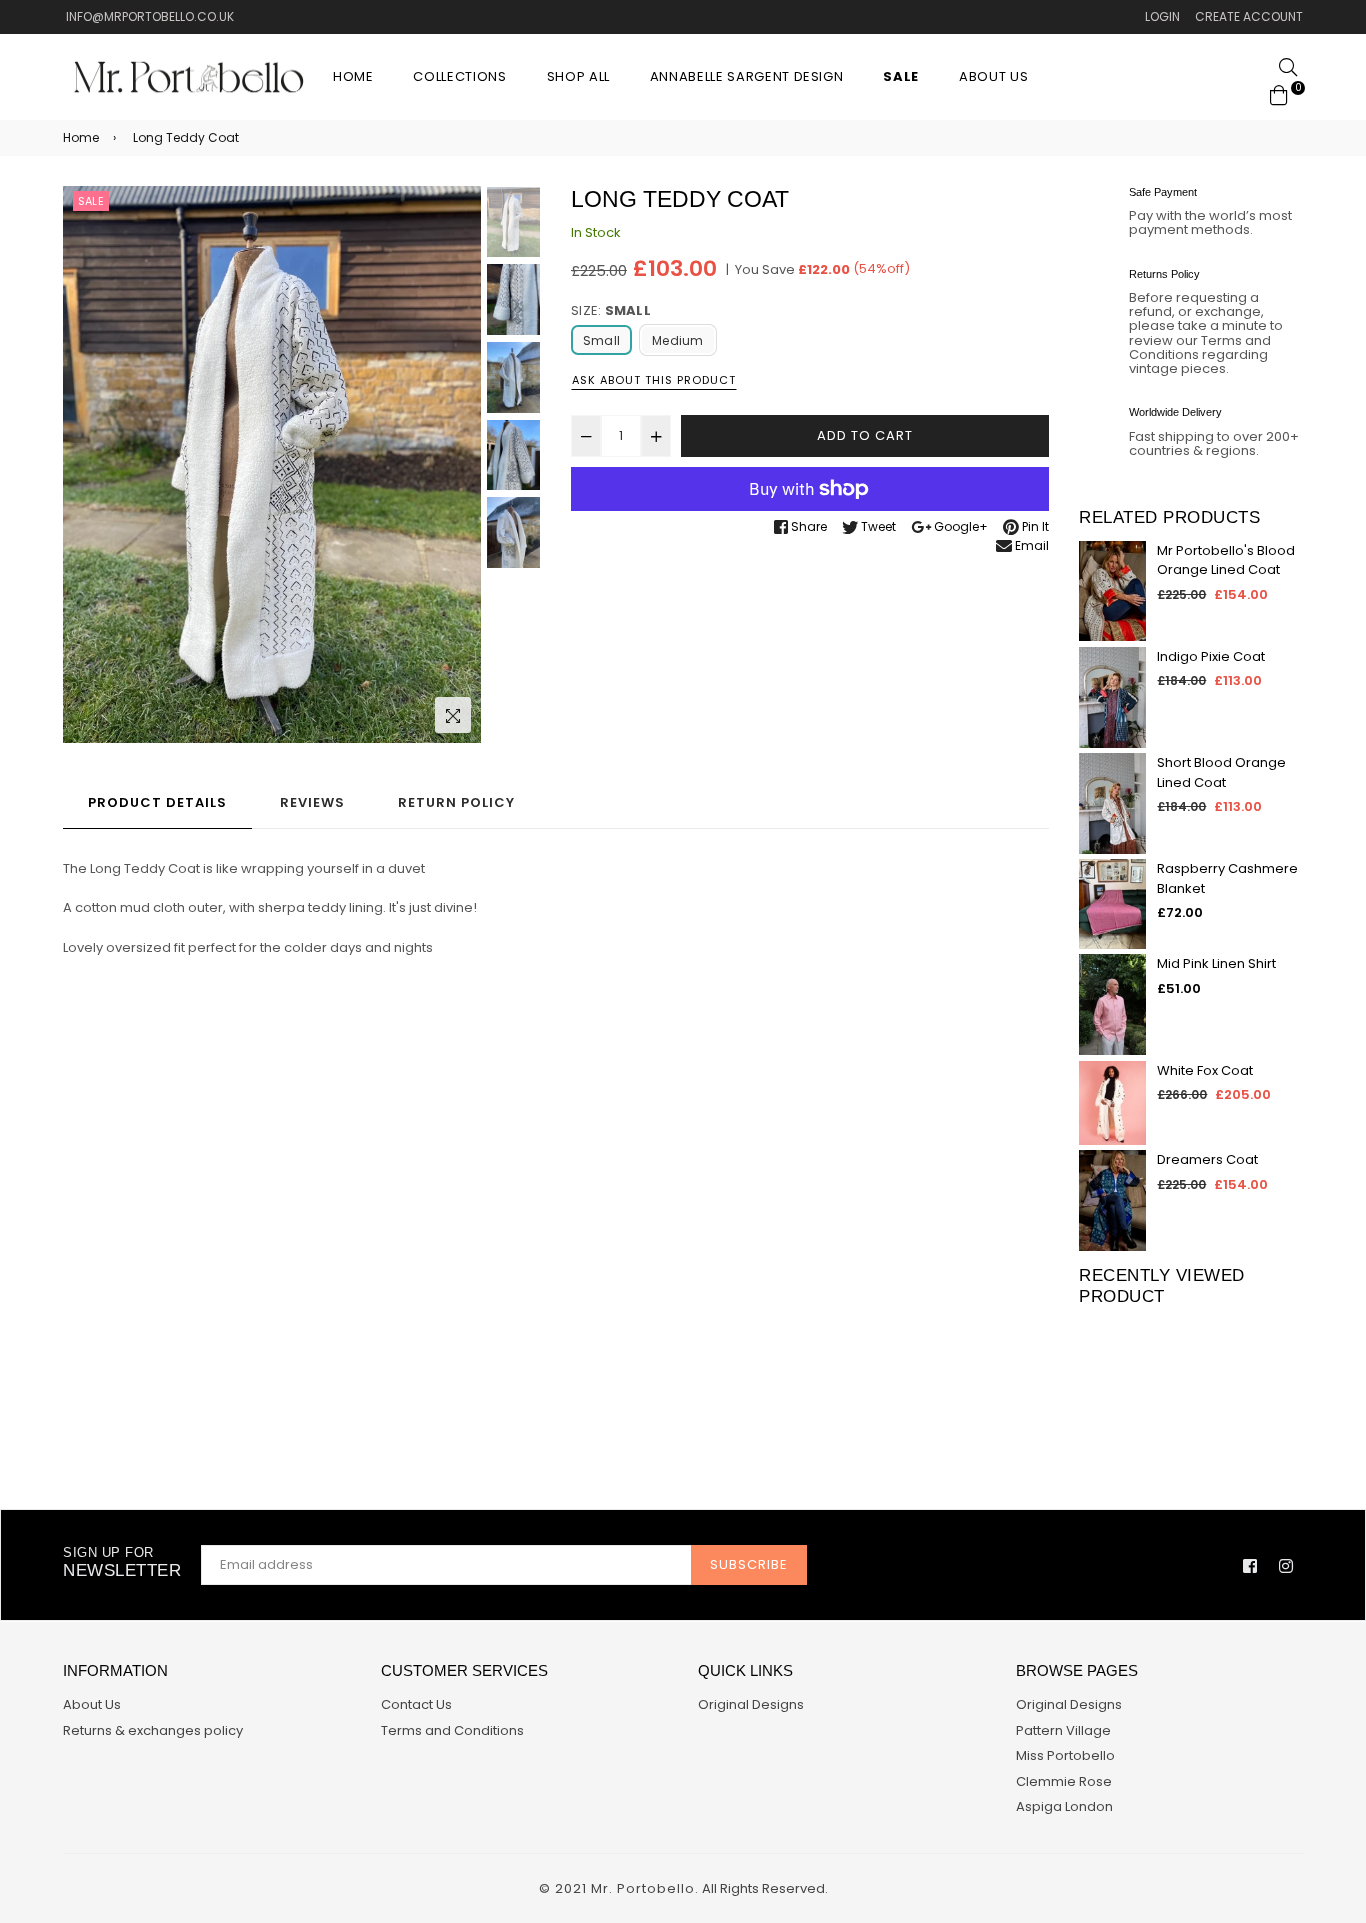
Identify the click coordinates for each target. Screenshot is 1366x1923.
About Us (92, 1704)
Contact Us (416, 1704)
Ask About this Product (654, 380)
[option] (272, 465)
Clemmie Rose (1064, 1781)
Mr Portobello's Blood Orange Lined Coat (1226, 560)
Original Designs (751, 1704)
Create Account (1249, 16)
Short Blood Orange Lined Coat (1221, 772)
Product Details (157, 802)
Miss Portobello (1065, 1755)
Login (1162, 16)
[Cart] (1279, 93)
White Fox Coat (1205, 1070)
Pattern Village (1063, 1730)
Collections (459, 76)
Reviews (312, 802)
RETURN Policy (456, 802)
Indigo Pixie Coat (1211, 656)
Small (601, 340)
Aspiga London (1064, 1806)
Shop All (578, 76)
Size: (611, 310)
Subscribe (749, 1564)
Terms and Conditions (452, 1730)
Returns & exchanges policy (153, 1730)
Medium (677, 340)
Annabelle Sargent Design (747, 76)
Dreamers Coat (1207, 1159)
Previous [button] (88, 464)
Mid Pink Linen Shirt (1216, 963)
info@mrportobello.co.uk (148, 16)
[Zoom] (453, 715)
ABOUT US (993, 76)
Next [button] (456, 464)
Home (353, 76)
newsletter (122, 1562)
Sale (91, 201)
